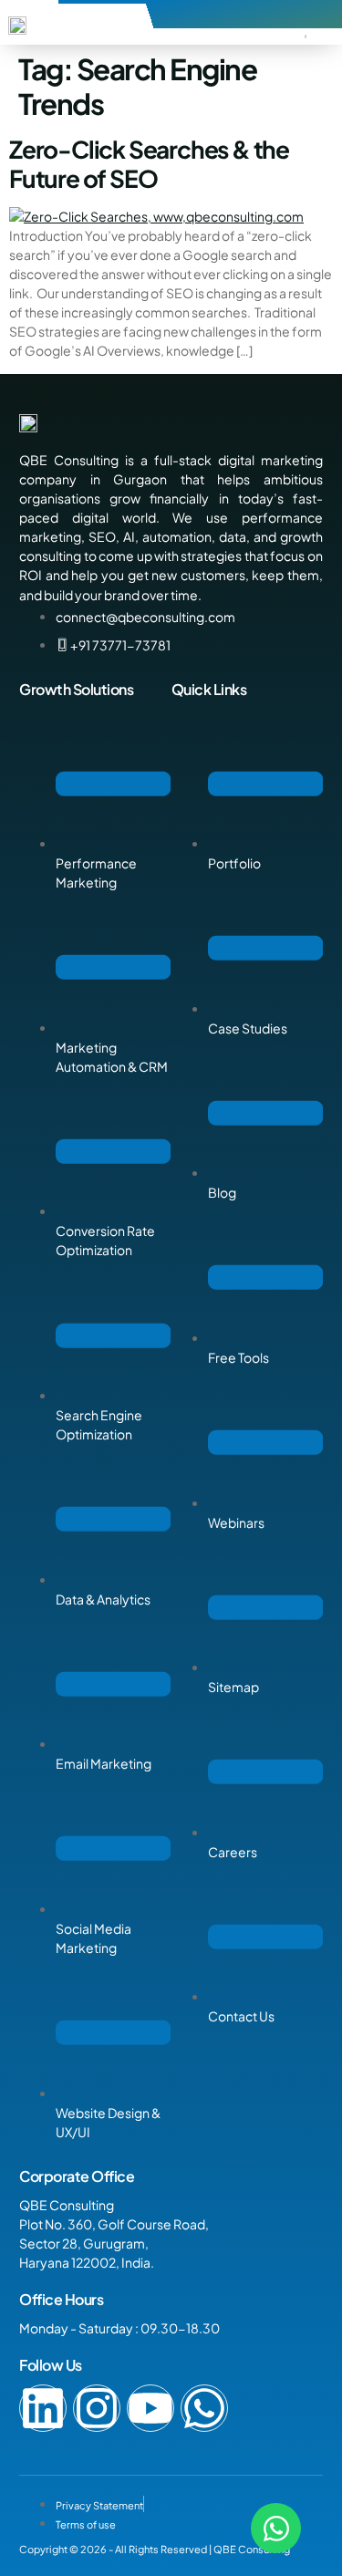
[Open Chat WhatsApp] (276, 2528)
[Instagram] (97, 2408)
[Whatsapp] (204, 2408)
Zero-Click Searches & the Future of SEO (149, 163)
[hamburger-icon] (306, 36)
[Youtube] (150, 2408)
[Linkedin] (43, 2408)
